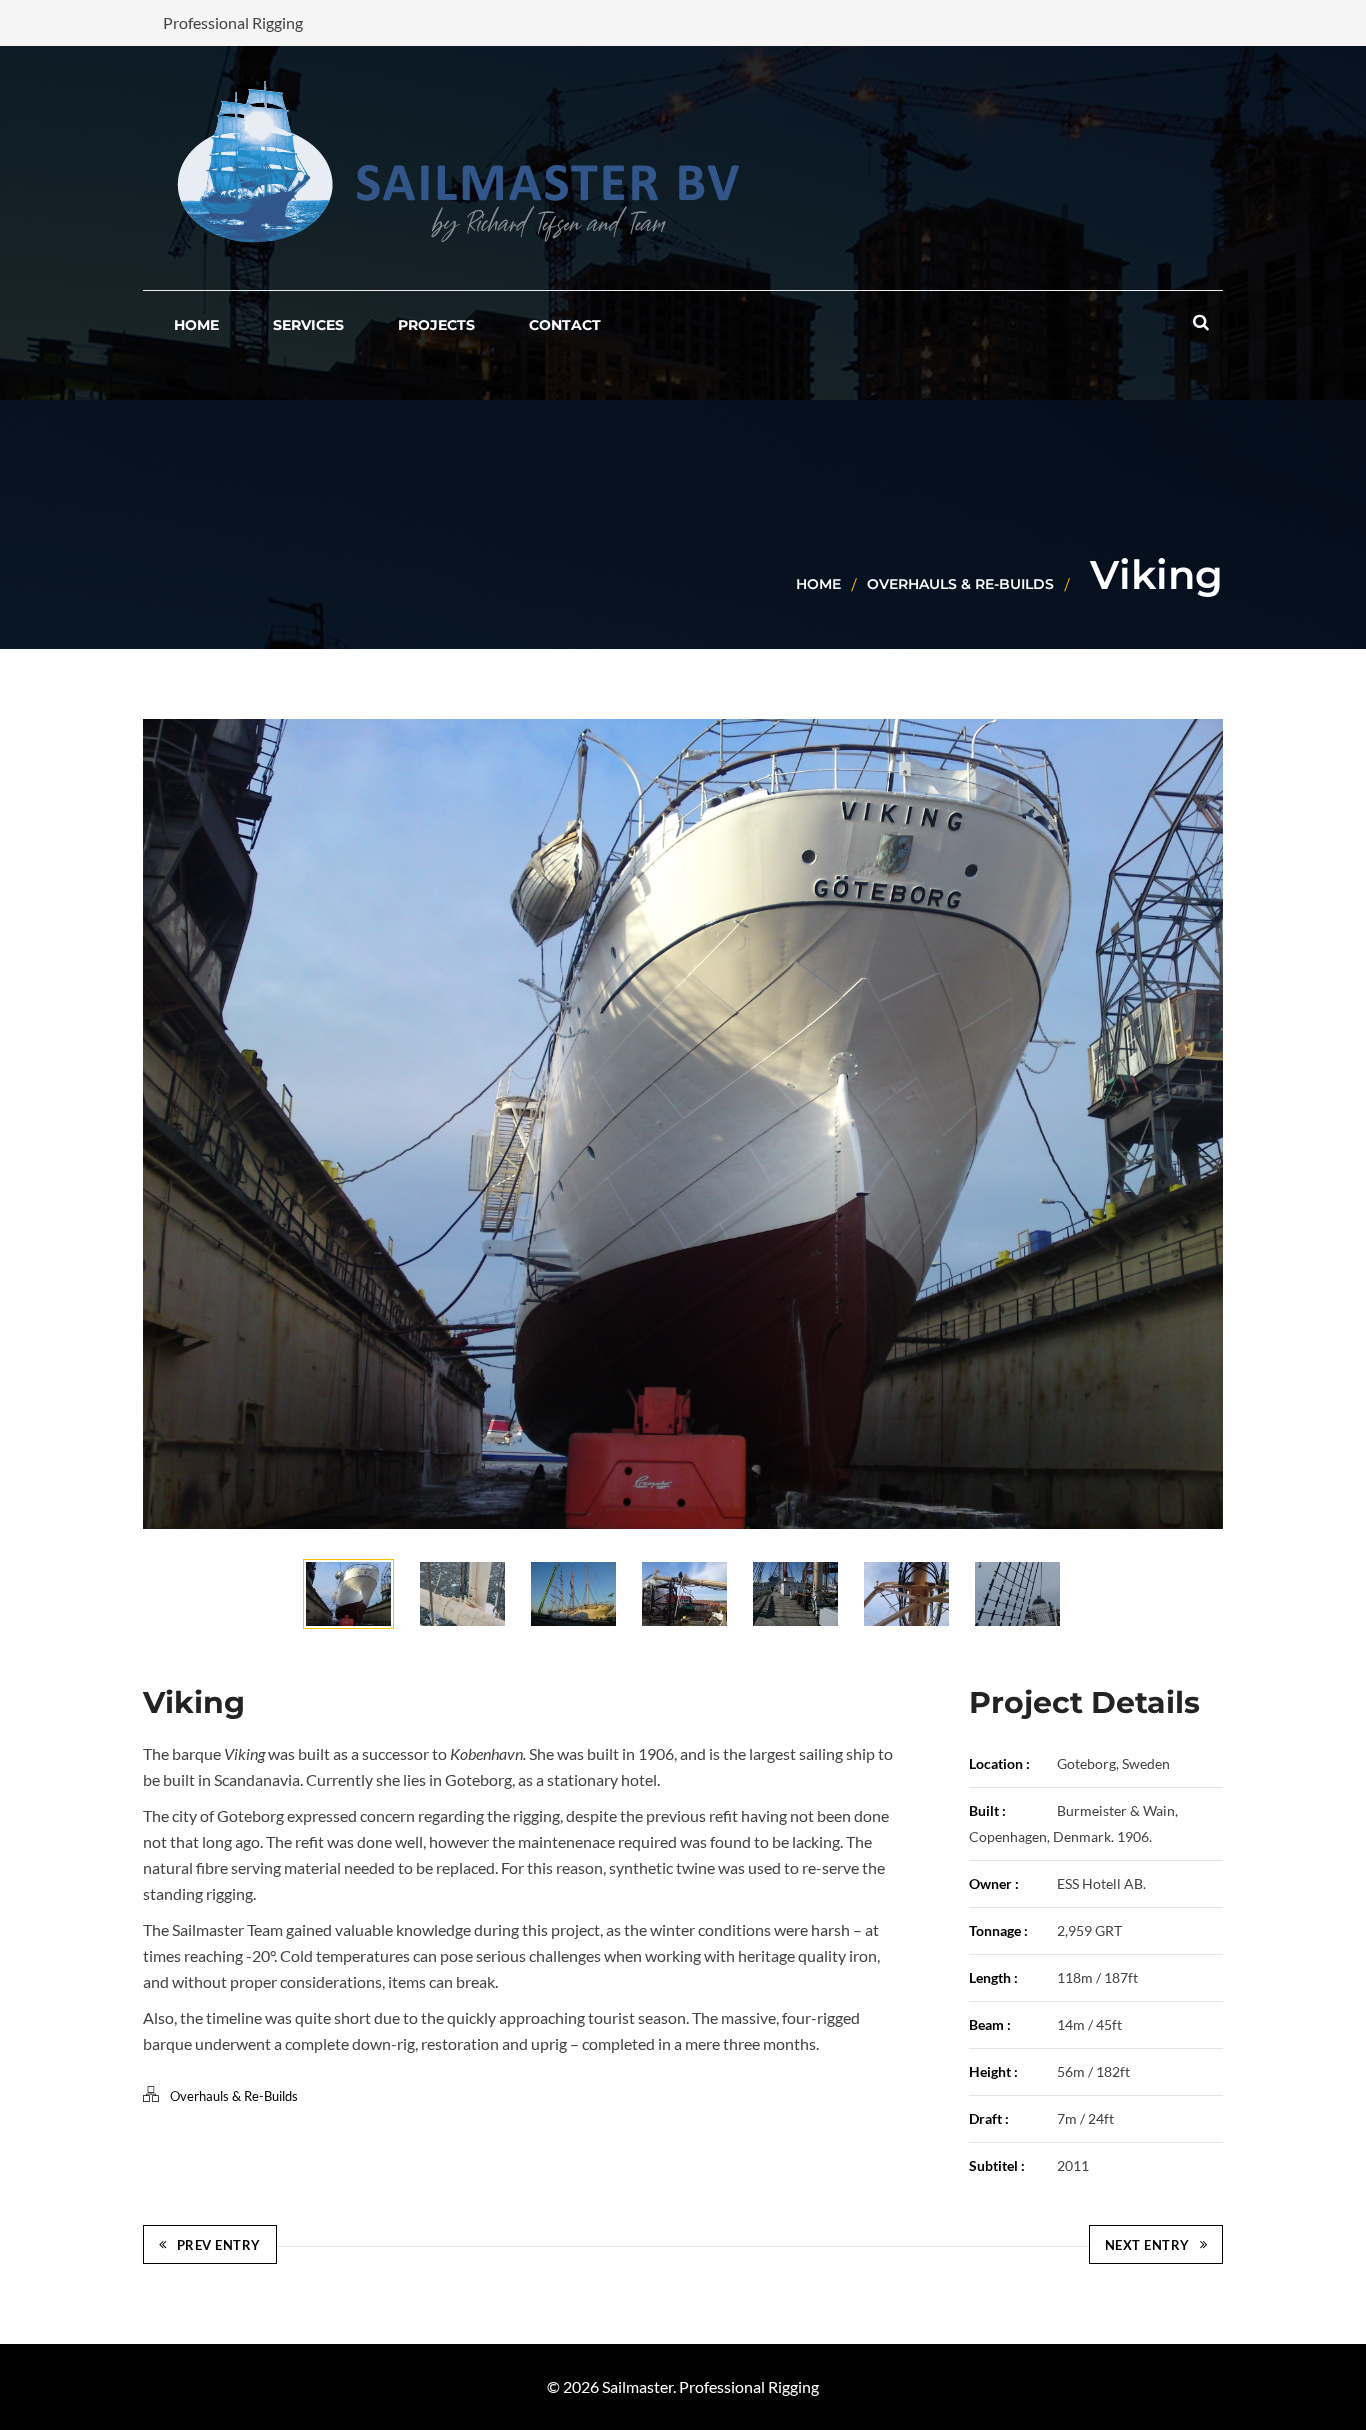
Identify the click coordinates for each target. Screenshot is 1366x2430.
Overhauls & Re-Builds (960, 584)
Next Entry (1147, 2245)
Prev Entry (219, 2245)
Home (818, 584)
